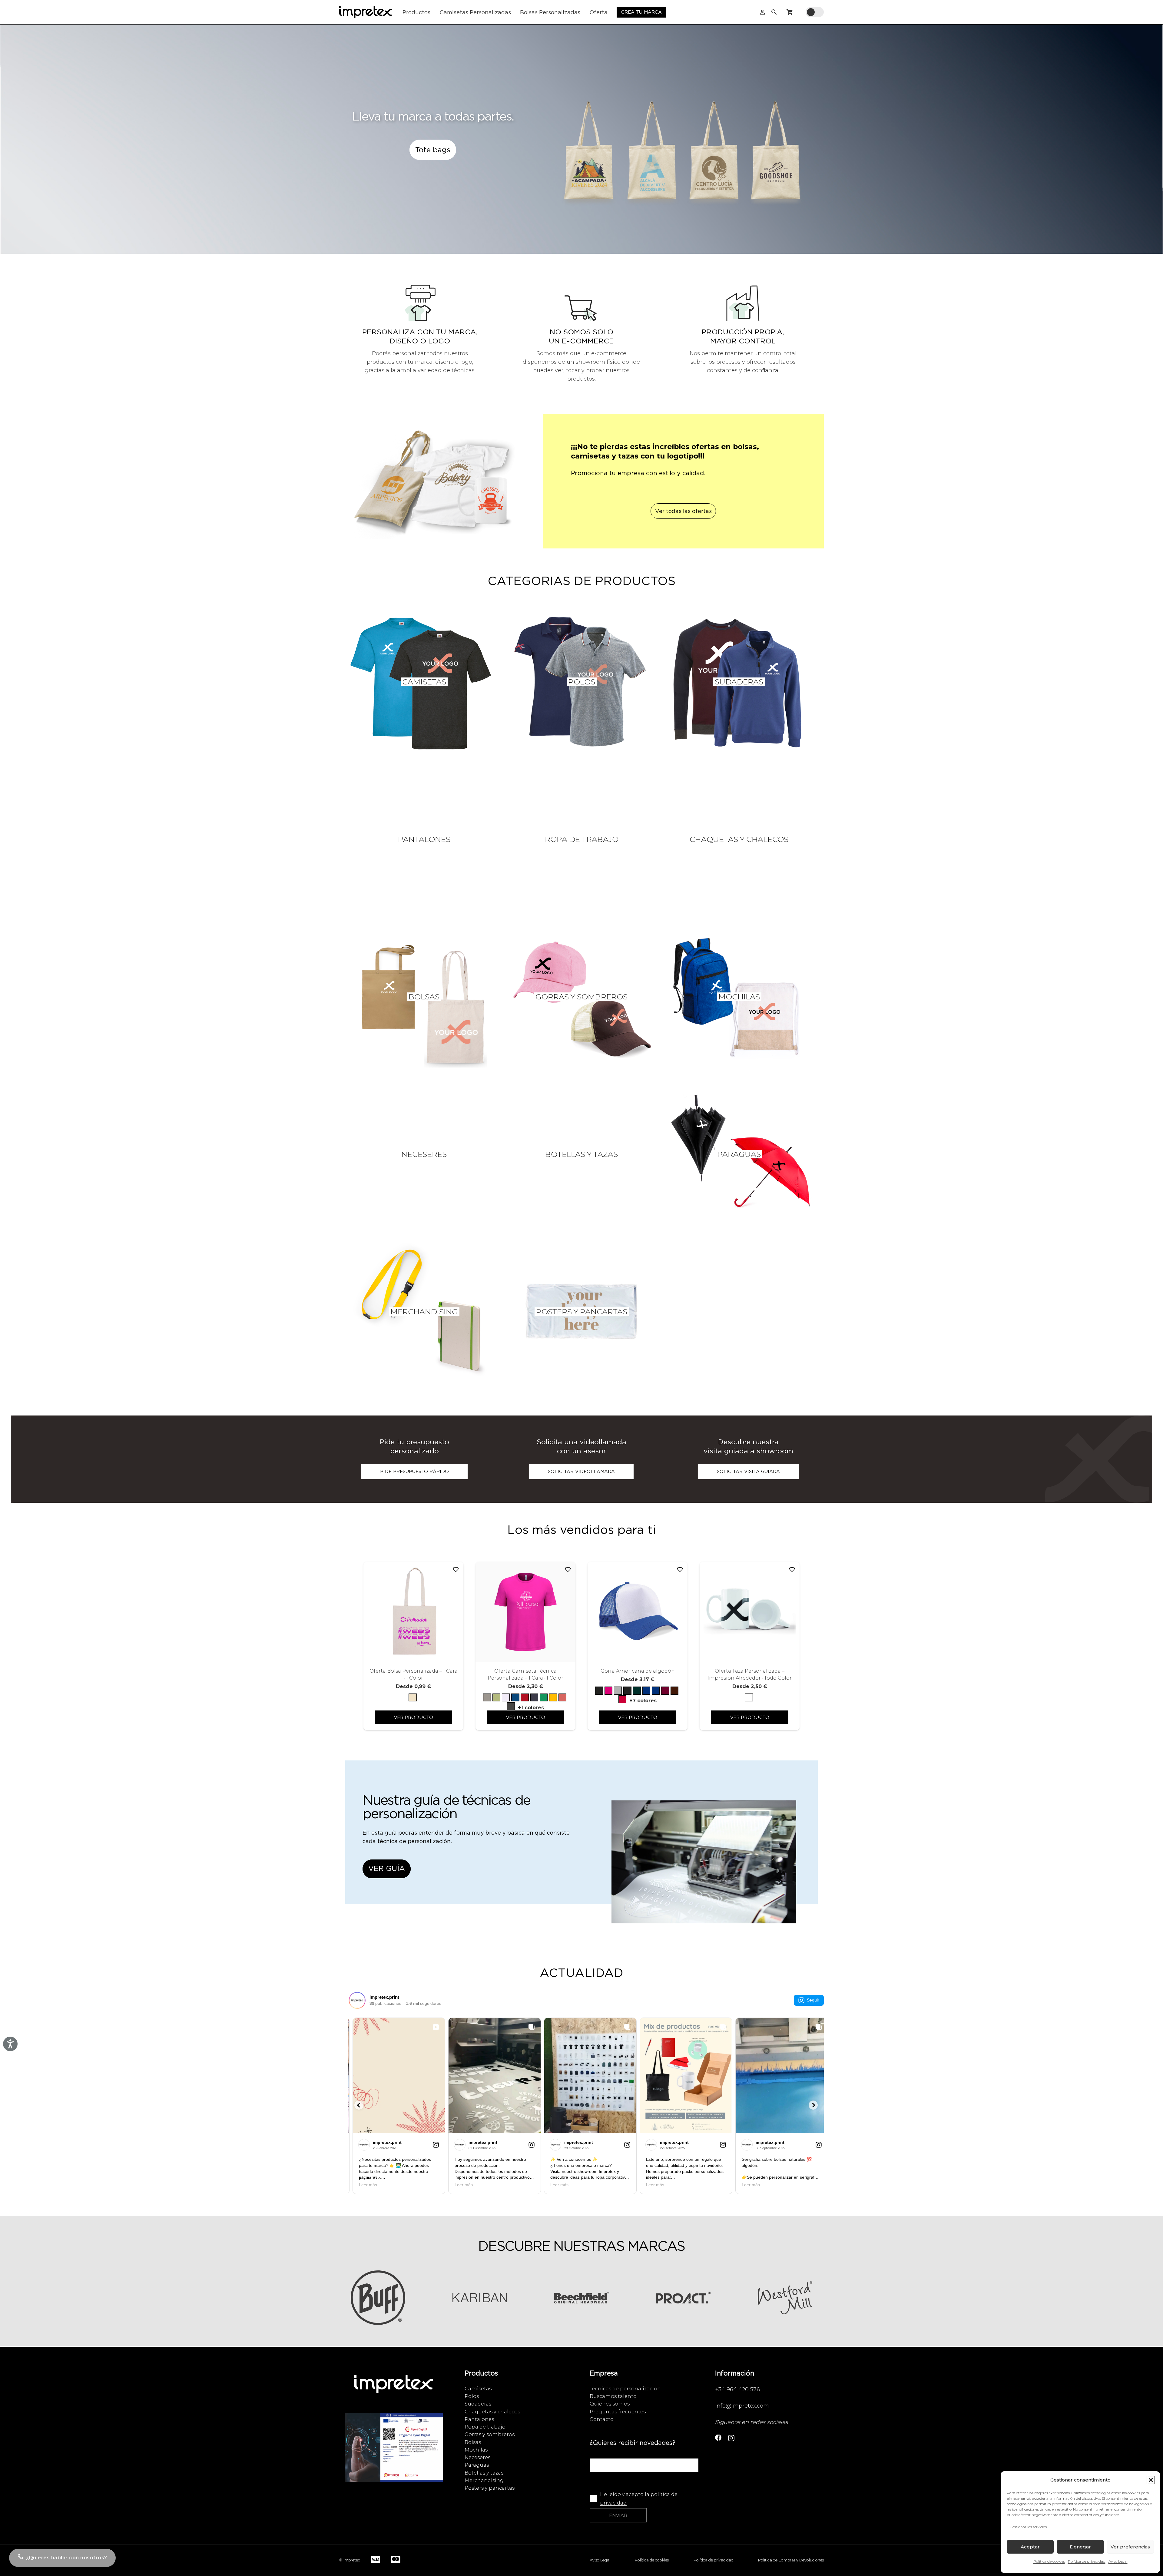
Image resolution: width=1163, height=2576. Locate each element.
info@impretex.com (742, 2406)
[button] (1151, 2480)
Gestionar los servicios (1028, 2527)
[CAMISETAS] (424, 682)
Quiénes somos (610, 2404)
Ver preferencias (1130, 2547)
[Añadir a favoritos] (456, 1570)
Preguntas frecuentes (618, 2412)
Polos (472, 2396)
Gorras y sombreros (490, 2434)
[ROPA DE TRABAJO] (581, 839)
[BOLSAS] (424, 997)
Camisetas (478, 2389)
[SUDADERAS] (739, 682)
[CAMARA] (394, 2454)
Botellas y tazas (484, 2473)
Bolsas (473, 2442)
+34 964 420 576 (737, 2389)
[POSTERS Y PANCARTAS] (581, 1312)
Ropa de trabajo (485, 2427)
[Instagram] (731, 2438)
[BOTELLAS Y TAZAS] (581, 1154)
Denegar (1080, 2547)
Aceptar (1030, 2547)
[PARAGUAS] (739, 1154)
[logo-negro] (366, 12)
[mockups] (433, 487)
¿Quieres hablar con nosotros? (67, 2558)
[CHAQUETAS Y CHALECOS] (739, 839)
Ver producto (414, 1717)
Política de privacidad (1087, 2561)
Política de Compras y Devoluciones (791, 2560)
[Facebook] (718, 2438)
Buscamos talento (613, 2396)
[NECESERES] (424, 1154)
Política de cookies (1049, 2561)
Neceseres (477, 2457)
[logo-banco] (394, 2390)
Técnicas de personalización (625, 2389)
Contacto (602, 2419)
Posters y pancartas (490, 2488)
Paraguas (477, 2465)
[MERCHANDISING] (424, 1312)
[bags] (683, 157)
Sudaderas (478, 2404)
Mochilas (476, 2450)
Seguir (813, 2000)
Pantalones (479, 2419)
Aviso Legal (1118, 2561)
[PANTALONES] (424, 839)
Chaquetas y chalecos (492, 2412)
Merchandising (484, 2480)
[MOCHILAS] (739, 997)
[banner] (704, 1868)
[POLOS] (581, 682)
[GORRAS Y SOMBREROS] (581, 997)
